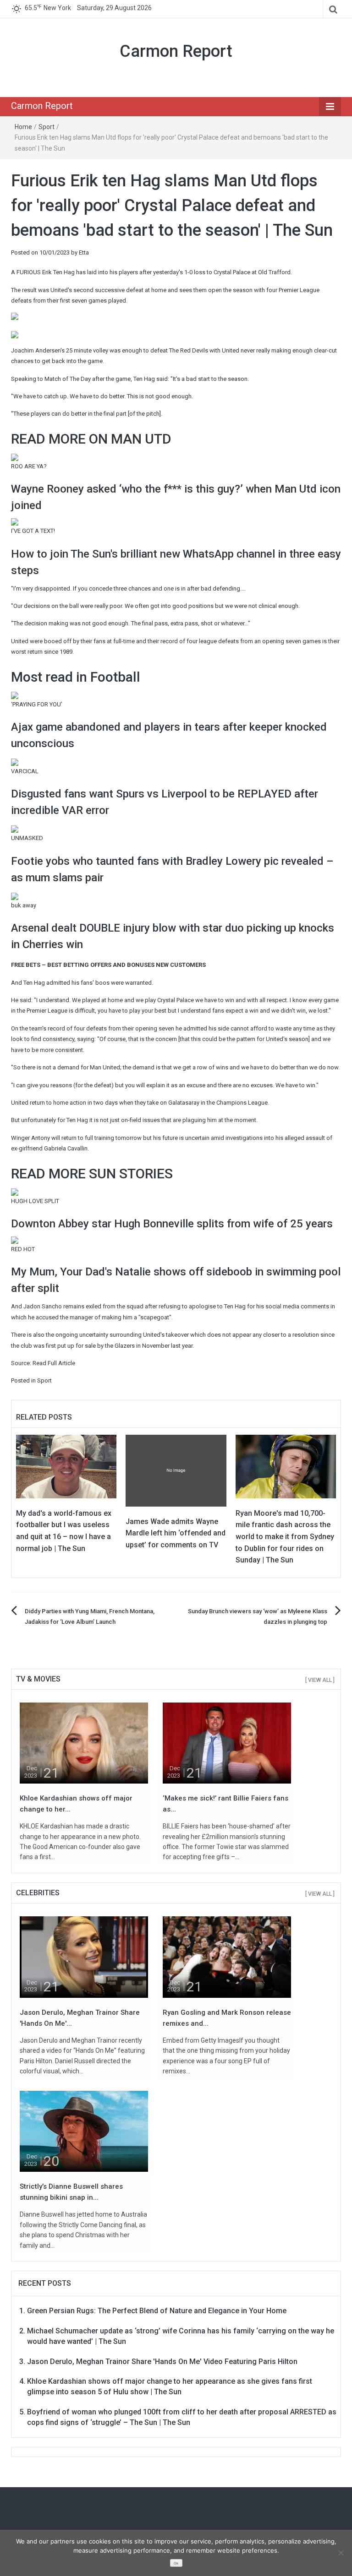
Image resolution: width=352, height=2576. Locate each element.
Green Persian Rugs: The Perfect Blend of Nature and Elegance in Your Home (157, 2311)
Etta (84, 252)
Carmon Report (176, 51)
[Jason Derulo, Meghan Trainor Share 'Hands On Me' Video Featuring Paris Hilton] (84, 1956)
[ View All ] (320, 1680)
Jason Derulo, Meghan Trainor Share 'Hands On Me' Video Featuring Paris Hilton (162, 2362)
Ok (176, 2563)
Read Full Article (54, 1363)
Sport (47, 127)
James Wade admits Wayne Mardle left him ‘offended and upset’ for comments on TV (176, 1533)
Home (23, 127)
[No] (341, 2553)
